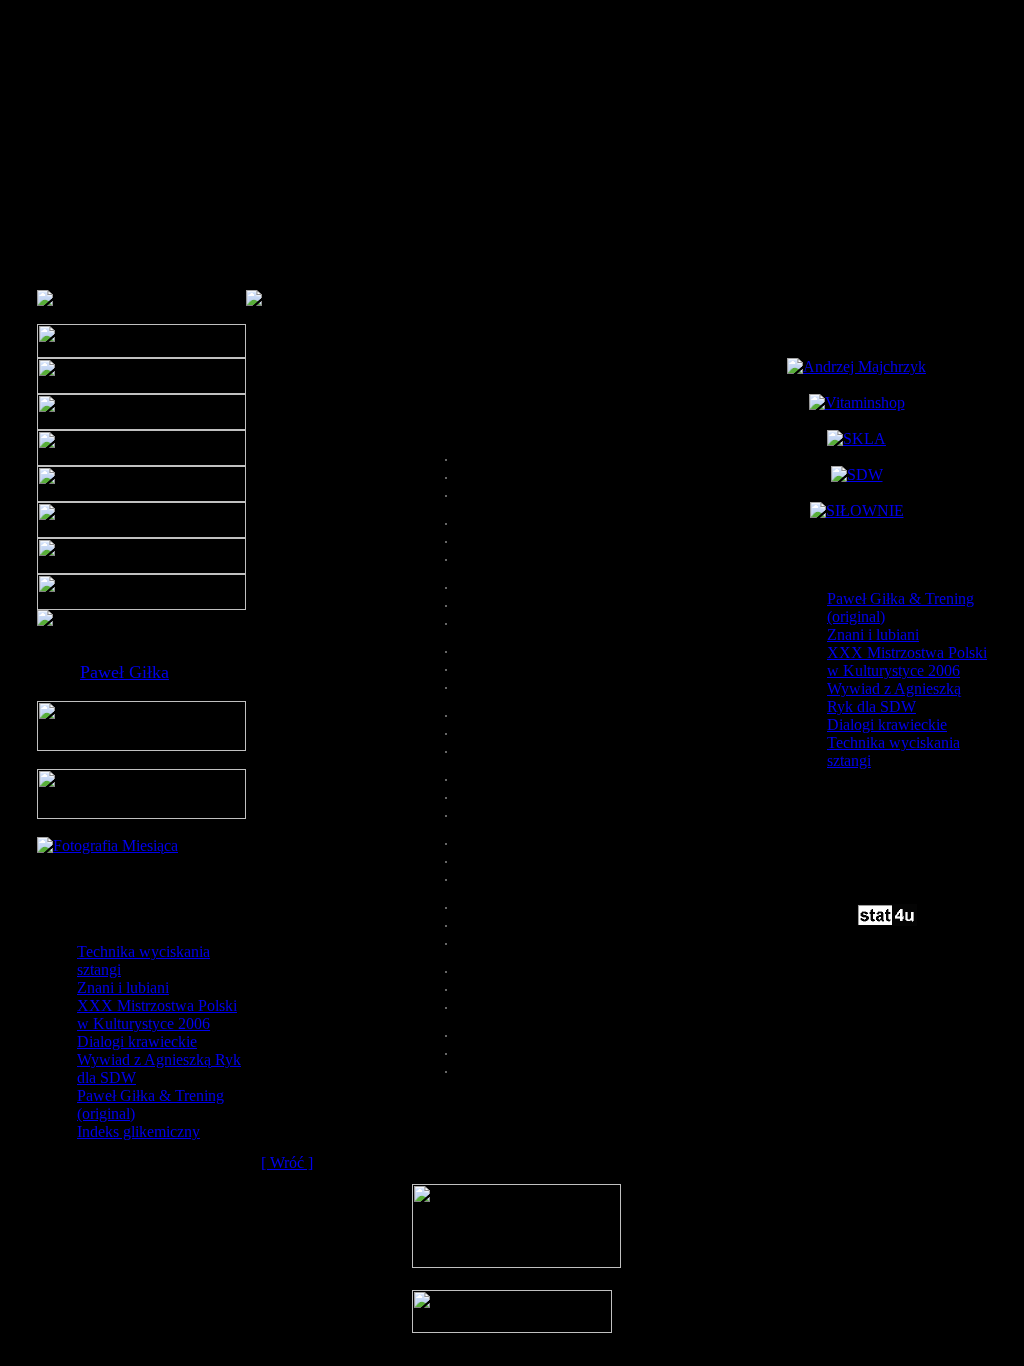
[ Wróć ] (287, 1162)
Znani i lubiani (123, 987)
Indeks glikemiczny (138, 1131)
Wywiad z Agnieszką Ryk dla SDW (894, 697)
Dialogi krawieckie (137, 1041)
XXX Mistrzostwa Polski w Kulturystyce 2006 (157, 1014)
